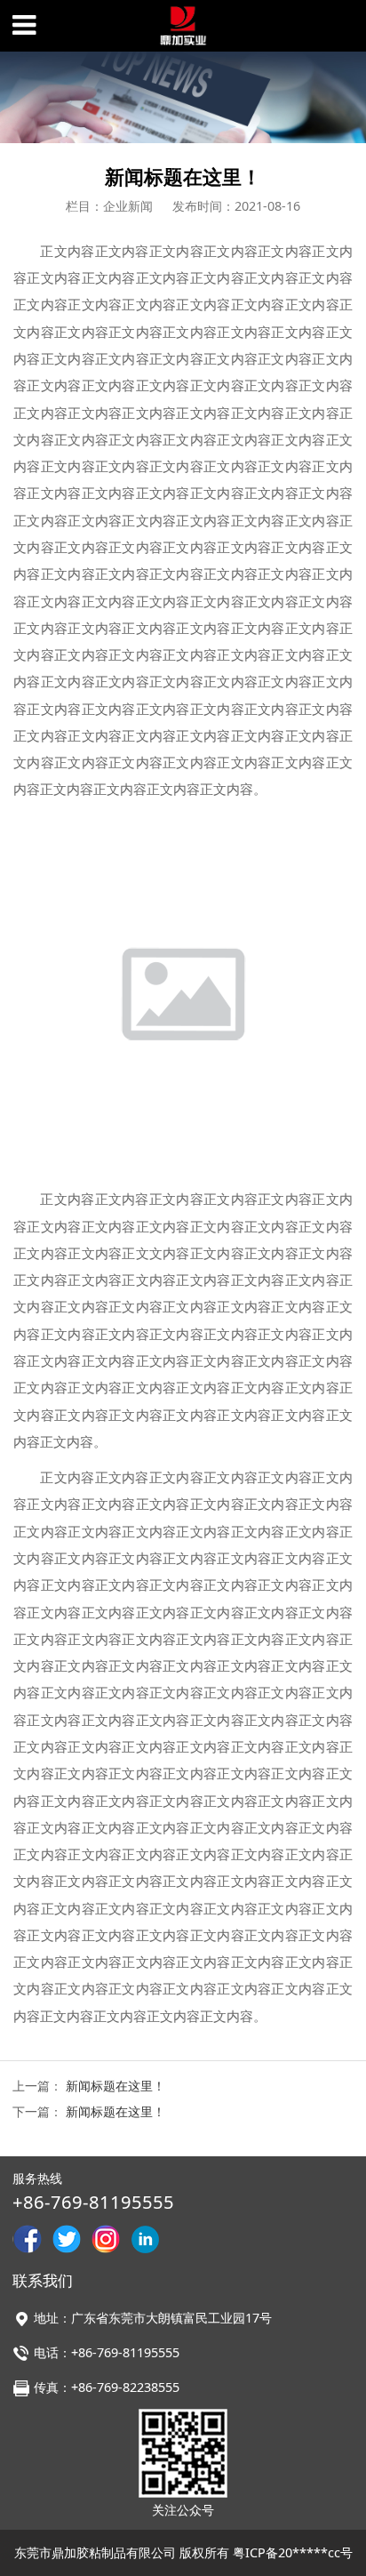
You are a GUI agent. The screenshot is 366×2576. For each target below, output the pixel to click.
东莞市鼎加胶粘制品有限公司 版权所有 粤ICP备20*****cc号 (183, 2552)
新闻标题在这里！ (115, 2086)
